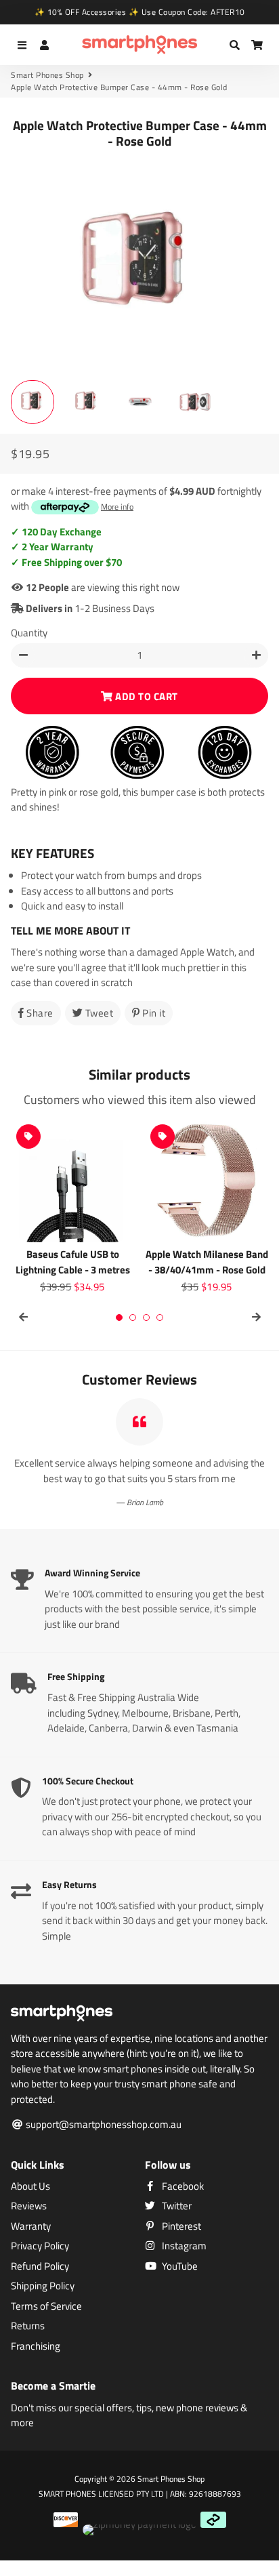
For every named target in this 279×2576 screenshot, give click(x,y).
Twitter (176, 2206)
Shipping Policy (43, 2286)
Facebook (182, 2186)
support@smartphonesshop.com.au (103, 2125)
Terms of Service (46, 2306)
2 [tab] (133, 1317)
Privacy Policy (40, 2246)
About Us (30, 2186)
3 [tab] (146, 1317)
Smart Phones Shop (47, 75)
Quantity (29, 633)
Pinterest (180, 2226)
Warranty (31, 2226)
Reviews (29, 2206)
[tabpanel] (72, 1207)
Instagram (183, 2246)
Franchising (36, 2346)
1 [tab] (119, 1317)
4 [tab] (160, 1317)
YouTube (179, 2266)
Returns (28, 2326)
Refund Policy (40, 2266)
